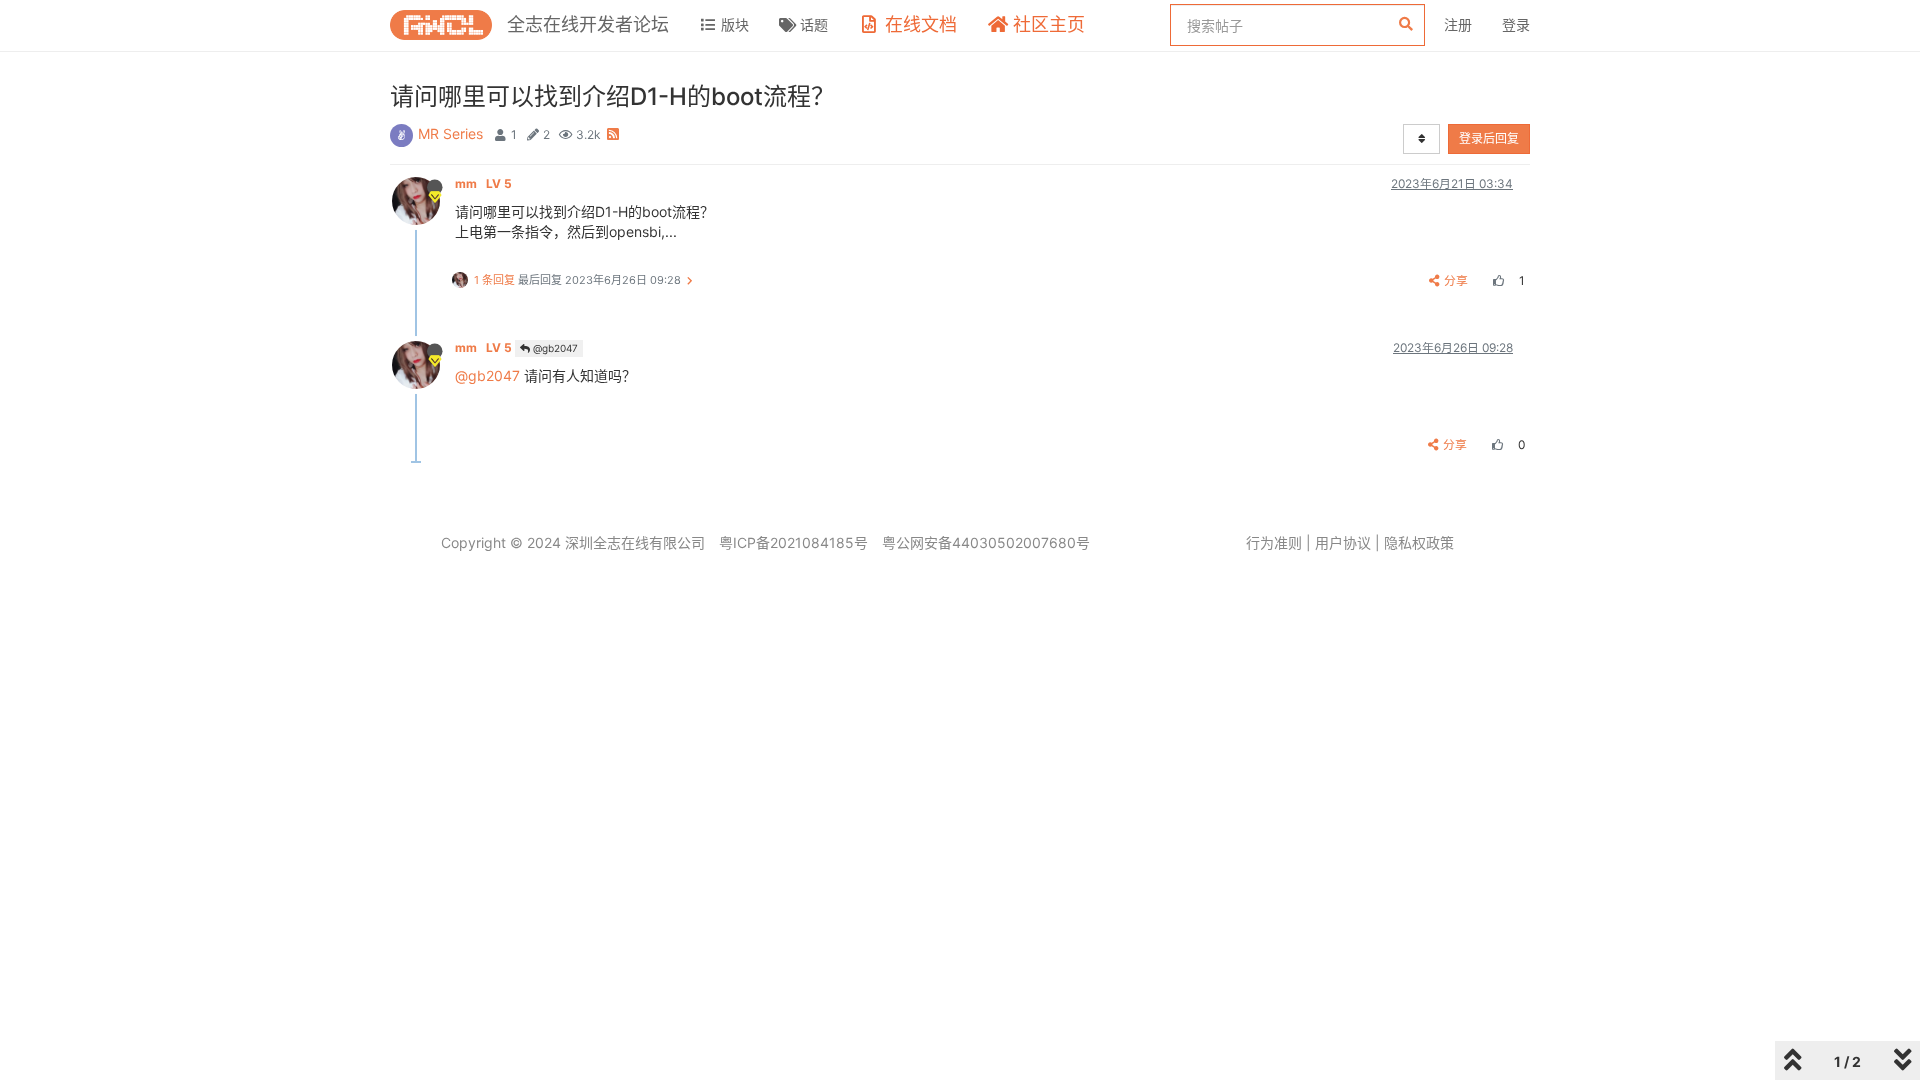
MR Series (450, 133)
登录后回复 (1489, 138)
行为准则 (1274, 542)
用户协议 (1343, 542)
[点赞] (1496, 280)
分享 (1456, 280)
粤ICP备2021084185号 (793, 542)
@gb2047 (554, 348)
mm (483, 183)
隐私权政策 (1419, 542)
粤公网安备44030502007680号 (986, 542)
